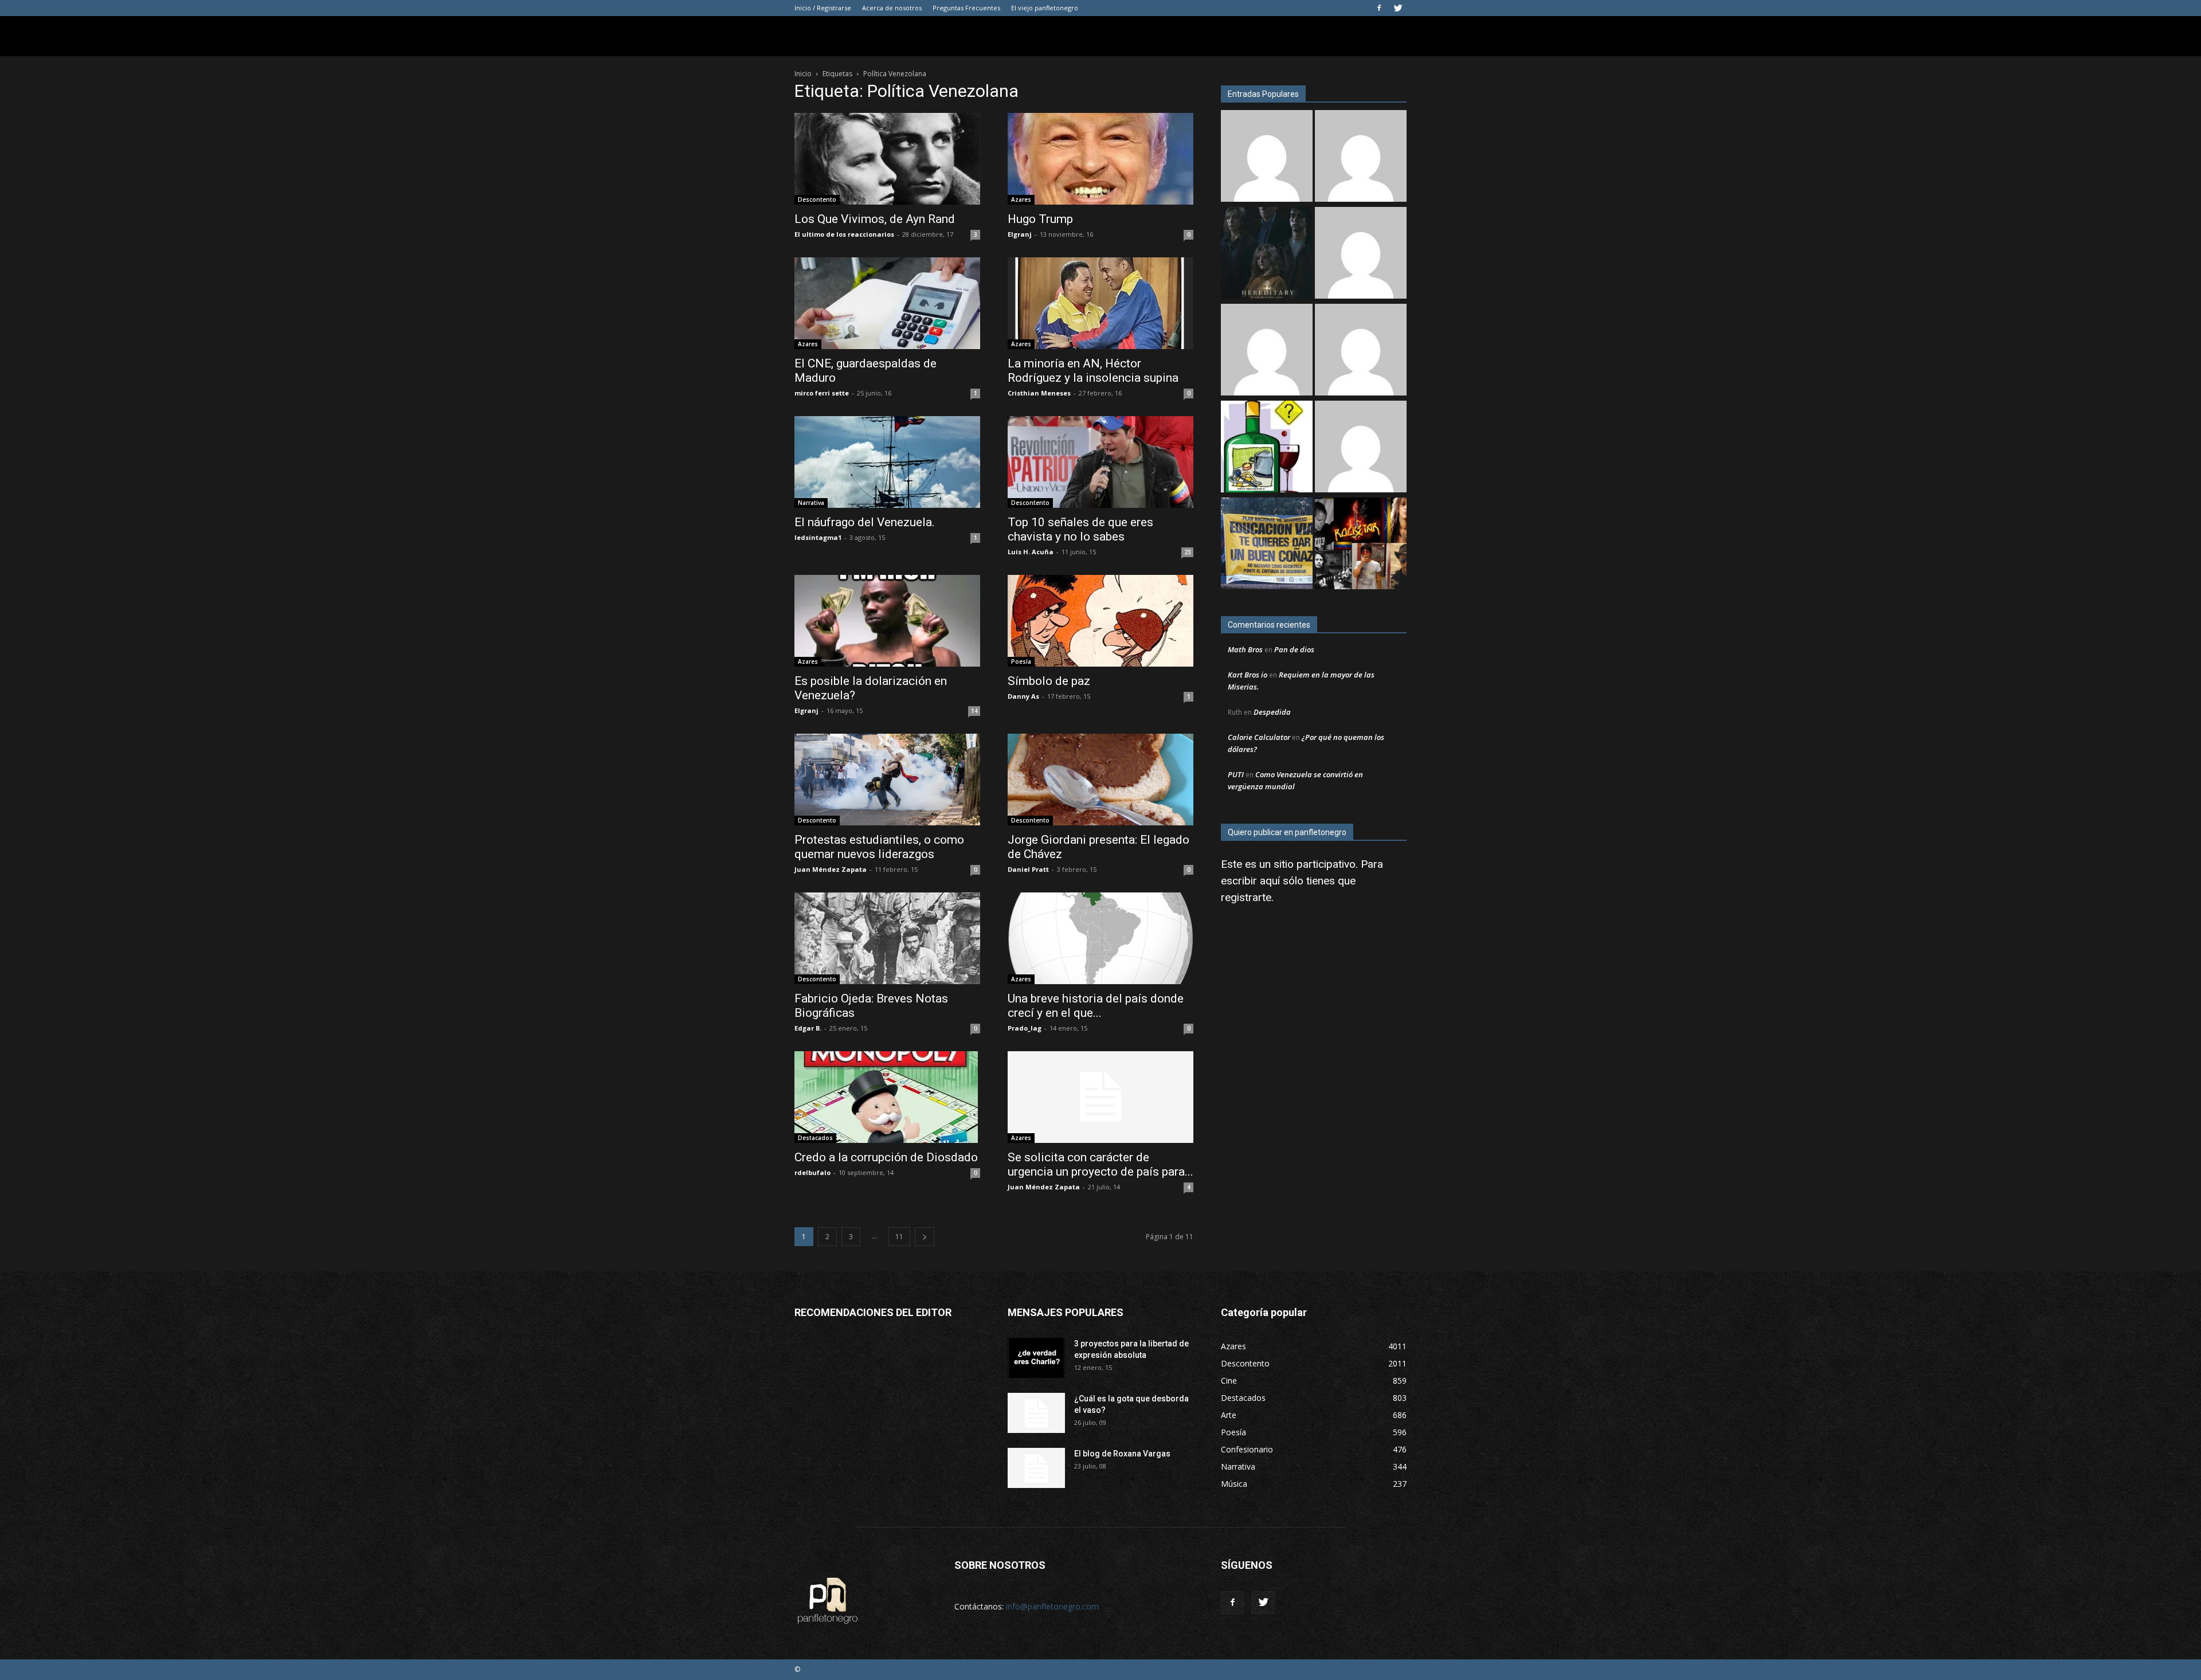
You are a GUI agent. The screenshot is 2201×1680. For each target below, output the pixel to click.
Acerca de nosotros (892, 8)
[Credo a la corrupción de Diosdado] (887, 1097)
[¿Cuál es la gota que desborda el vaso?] (1036, 1413)
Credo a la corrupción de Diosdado (886, 1157)
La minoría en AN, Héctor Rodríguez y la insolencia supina (1093, 371)
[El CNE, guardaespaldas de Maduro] (887, 303)
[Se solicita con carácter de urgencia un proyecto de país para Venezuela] (1100, 1097)
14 (974, 711)
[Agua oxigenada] (1361, 351)
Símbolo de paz (1049, 681)
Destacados (815, 1138)
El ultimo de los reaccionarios (844, 234)
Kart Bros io (1248, 675)
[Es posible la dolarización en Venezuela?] (887, 621)
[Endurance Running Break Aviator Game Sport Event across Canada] (1361, 448)
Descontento (817, 199)
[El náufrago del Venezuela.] (887, 462)
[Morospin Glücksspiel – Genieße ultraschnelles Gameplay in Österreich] (1361, 254)
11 (899, 1237)
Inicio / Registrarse (823, 8)
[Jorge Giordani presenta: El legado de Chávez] (1100, 780)
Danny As (1023, 696)
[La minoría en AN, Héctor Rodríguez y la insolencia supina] (1100, 303)
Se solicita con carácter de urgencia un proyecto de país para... (1100, 1164)
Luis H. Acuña (1031, 552)
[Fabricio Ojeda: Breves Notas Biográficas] (887, 938)
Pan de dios (1294, 649)
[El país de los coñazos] (1267, 545)
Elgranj (1020, 234)
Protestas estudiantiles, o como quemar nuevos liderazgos (879, 847)
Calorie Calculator (1259, 737)
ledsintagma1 (818, 537)
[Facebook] (1379, 8)
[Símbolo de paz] (1100, 621)
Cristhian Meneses (1039, 393)
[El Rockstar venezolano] (1361, 545)
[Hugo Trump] (1100, 159)
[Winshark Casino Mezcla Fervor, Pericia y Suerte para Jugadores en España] (1361, 157)
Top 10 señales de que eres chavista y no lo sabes (1080, 529)
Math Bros (1245, 649)
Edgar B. (808, 1028)
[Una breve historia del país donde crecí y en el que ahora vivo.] (1100, 938)
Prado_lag (1025, 1028)
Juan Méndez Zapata (831, 869)
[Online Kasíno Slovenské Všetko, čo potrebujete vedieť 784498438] (1267, 351)
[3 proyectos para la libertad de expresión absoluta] (1036, 1358)
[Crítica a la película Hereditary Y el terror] (1267, 254)
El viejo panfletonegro (1045, 8)
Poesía (1021, 661)
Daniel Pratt (1028, 869)
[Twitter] (1398, 8)
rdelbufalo (812, 1172)
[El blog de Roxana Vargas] (1036, 1468)
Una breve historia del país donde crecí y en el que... (1096, 1006)
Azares (1021, 199)
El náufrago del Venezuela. (865, 522)
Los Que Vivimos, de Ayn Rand (875, 219)
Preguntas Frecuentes (966, 8)
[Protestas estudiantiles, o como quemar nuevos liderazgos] (887, 780)
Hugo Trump (1040, 219)
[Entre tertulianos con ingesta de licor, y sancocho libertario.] (1267, 448)
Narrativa (811, 503)
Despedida (1272, 712)
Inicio (803, 74)
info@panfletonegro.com (1052, 1606)
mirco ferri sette (822, 393)
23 (1188, 552)
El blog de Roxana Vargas (1122, 1454)
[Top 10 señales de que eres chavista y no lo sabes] (1100, 462)
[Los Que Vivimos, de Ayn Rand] (887, 159)
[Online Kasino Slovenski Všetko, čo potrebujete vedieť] (1267, 157)
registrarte (1246, 897)
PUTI (1236, 774)
